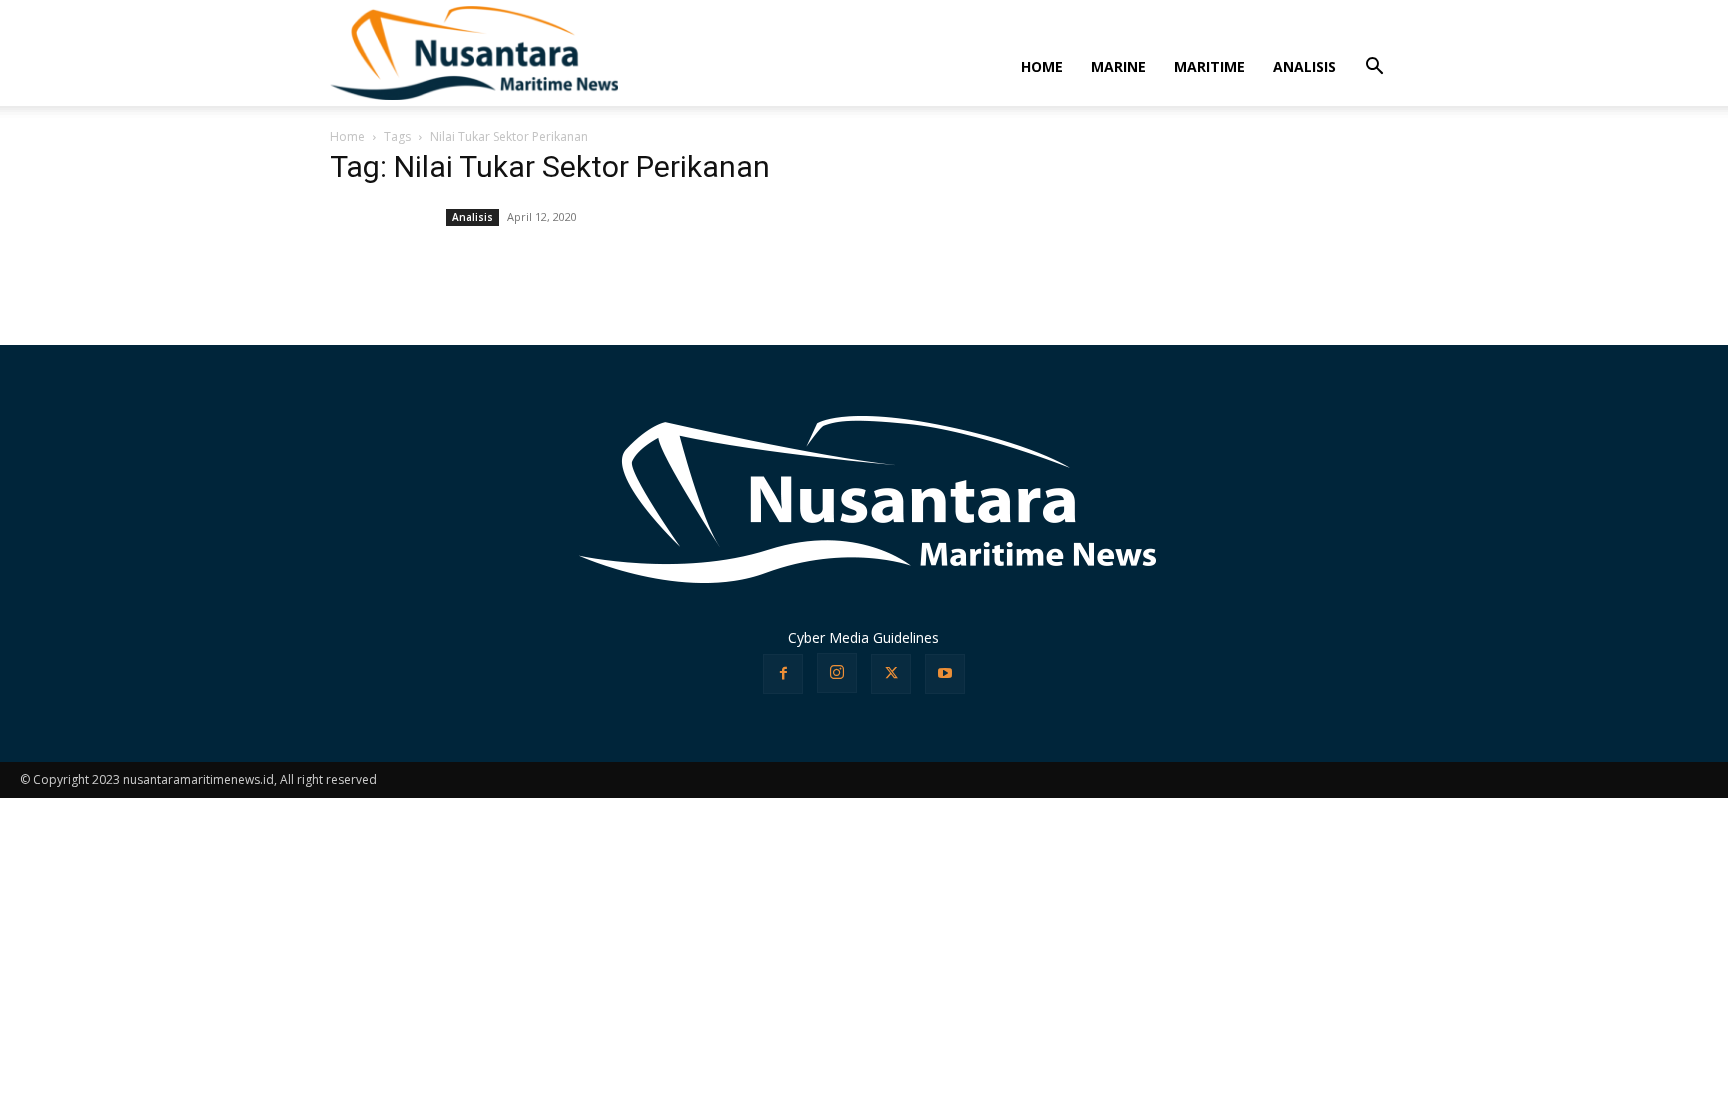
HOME (1042, 66)
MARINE (1118, 66)
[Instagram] (837, 673)
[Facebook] (783, 674)
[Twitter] (891, 674)
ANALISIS (1304, 66)
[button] (1374, 68)
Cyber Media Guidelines (863, 637)
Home (347, 136)
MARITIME (1209, 66)
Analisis (472, 217)
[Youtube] (945, 674)
